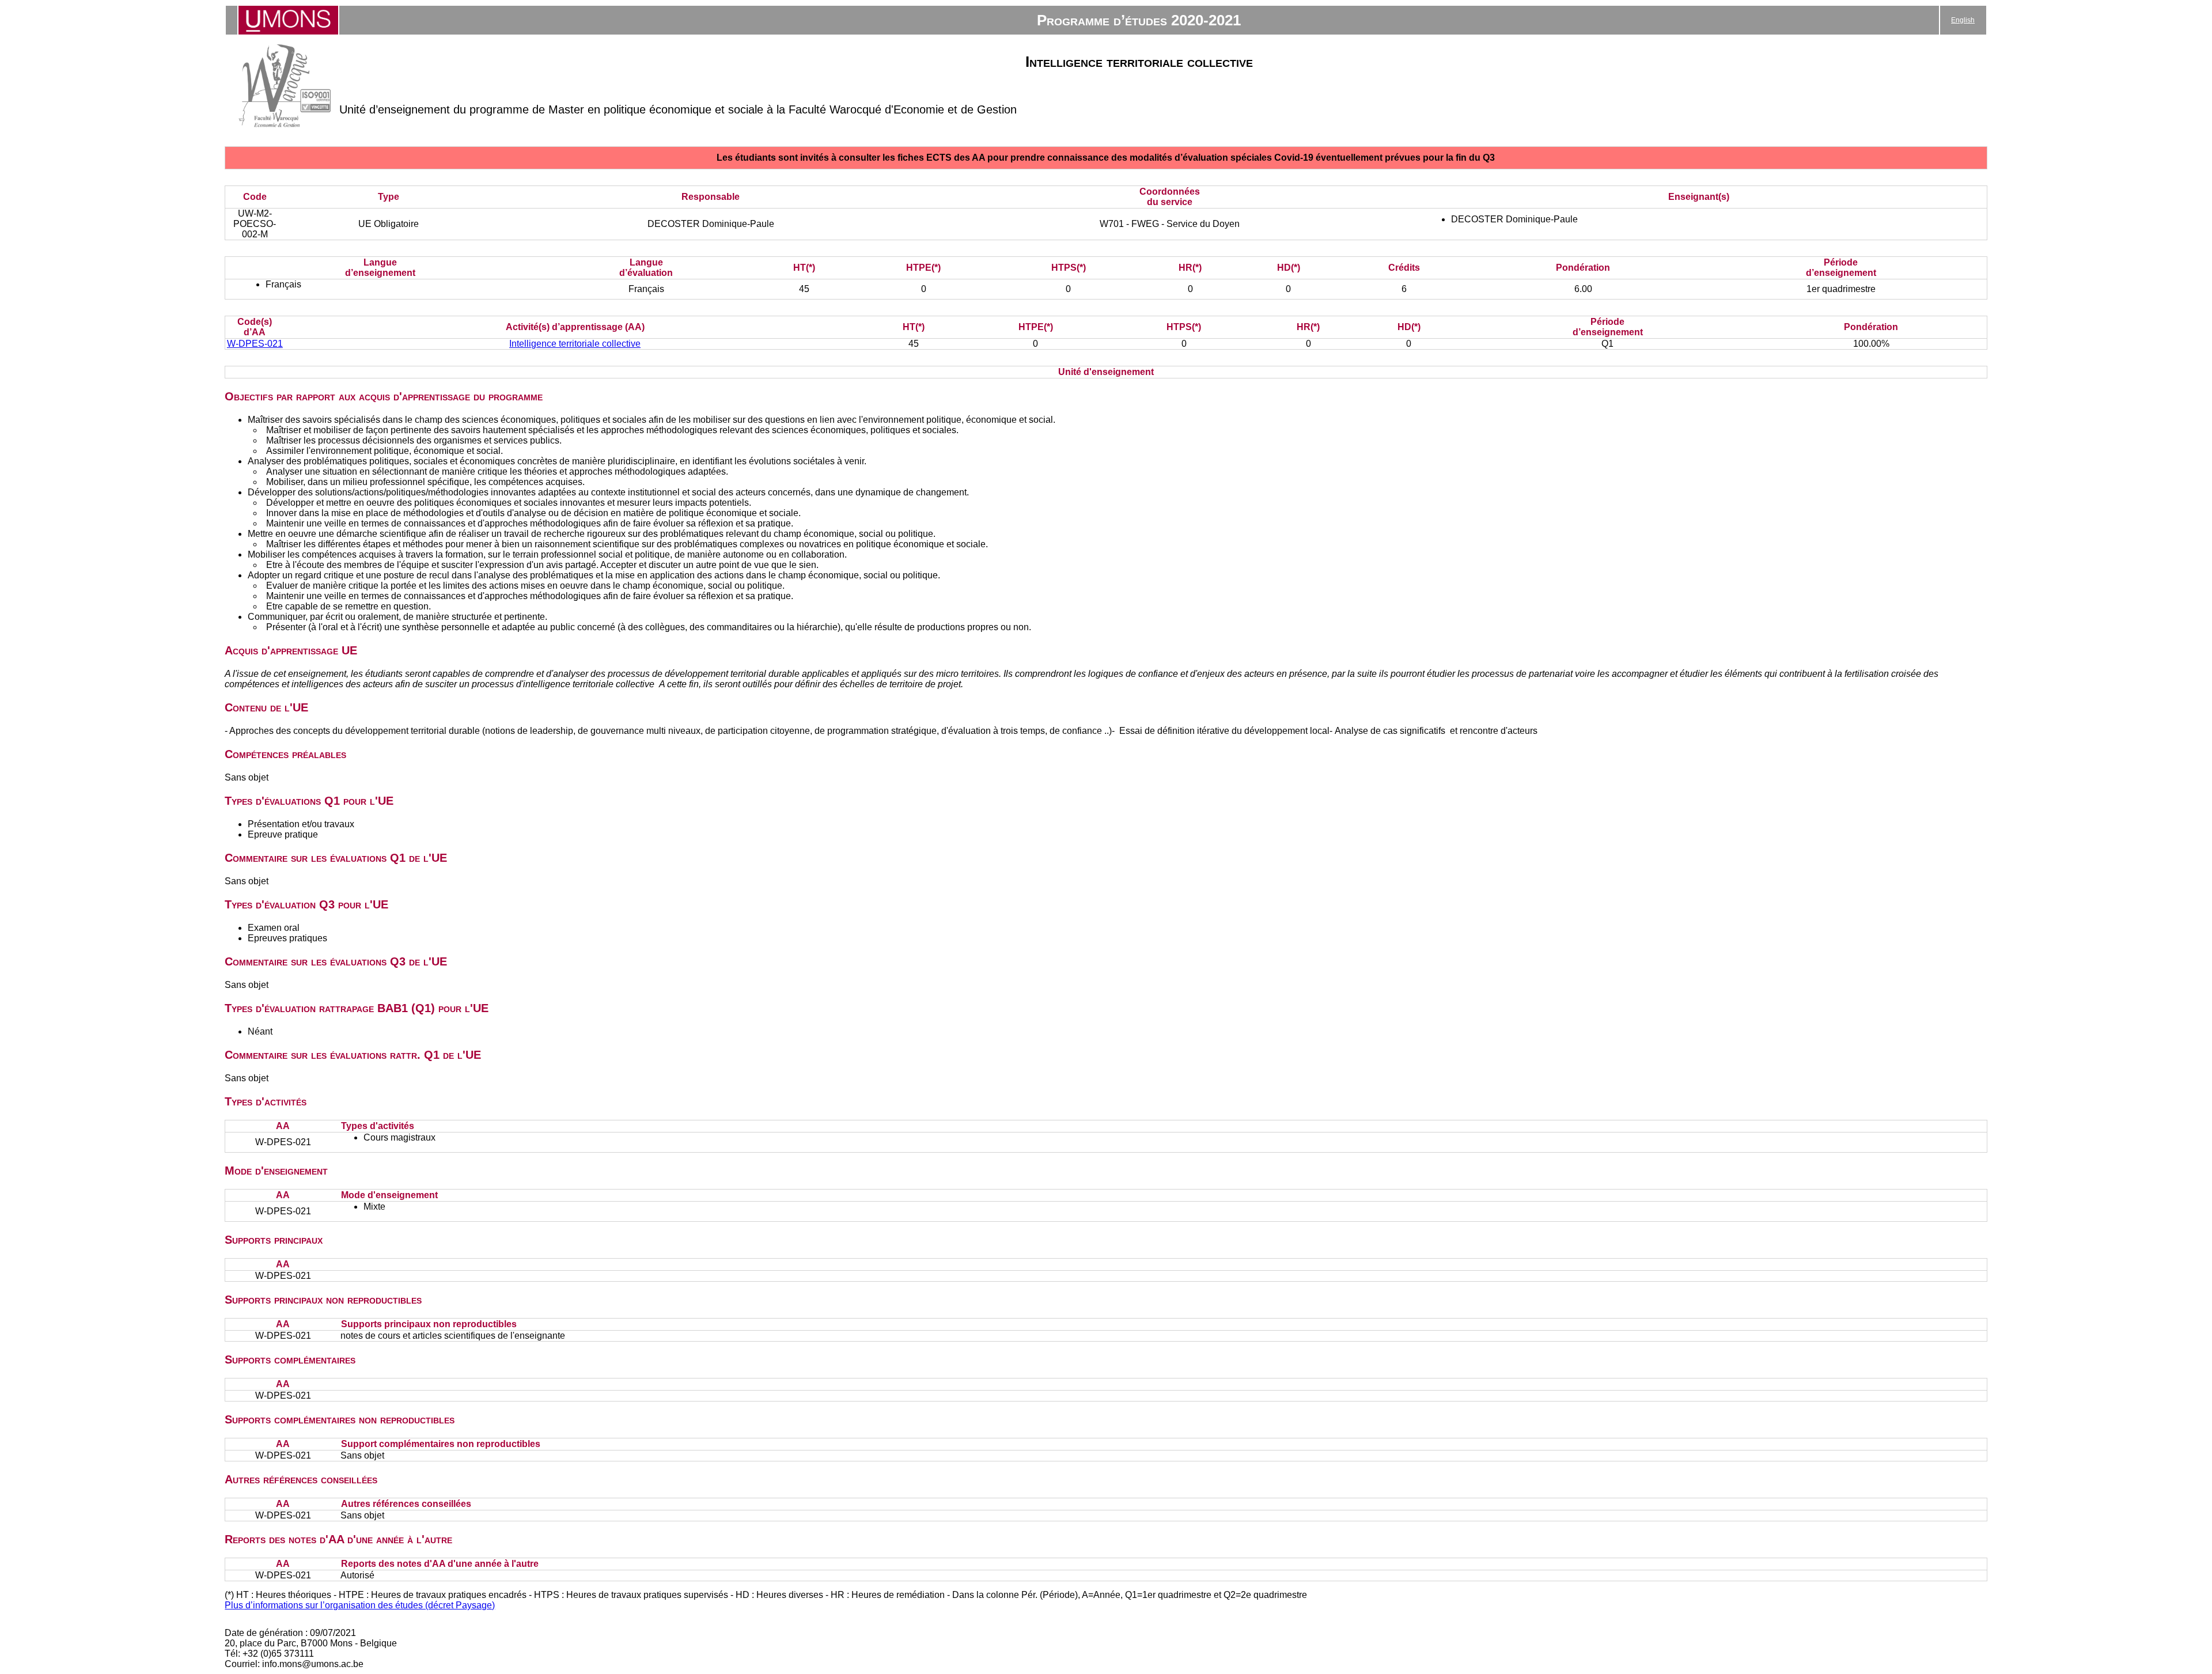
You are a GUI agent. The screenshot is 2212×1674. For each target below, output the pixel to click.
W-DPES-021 (255, 344)
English (1963, 20)
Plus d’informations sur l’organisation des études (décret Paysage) (360, 1605)
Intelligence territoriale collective (575, 344)
